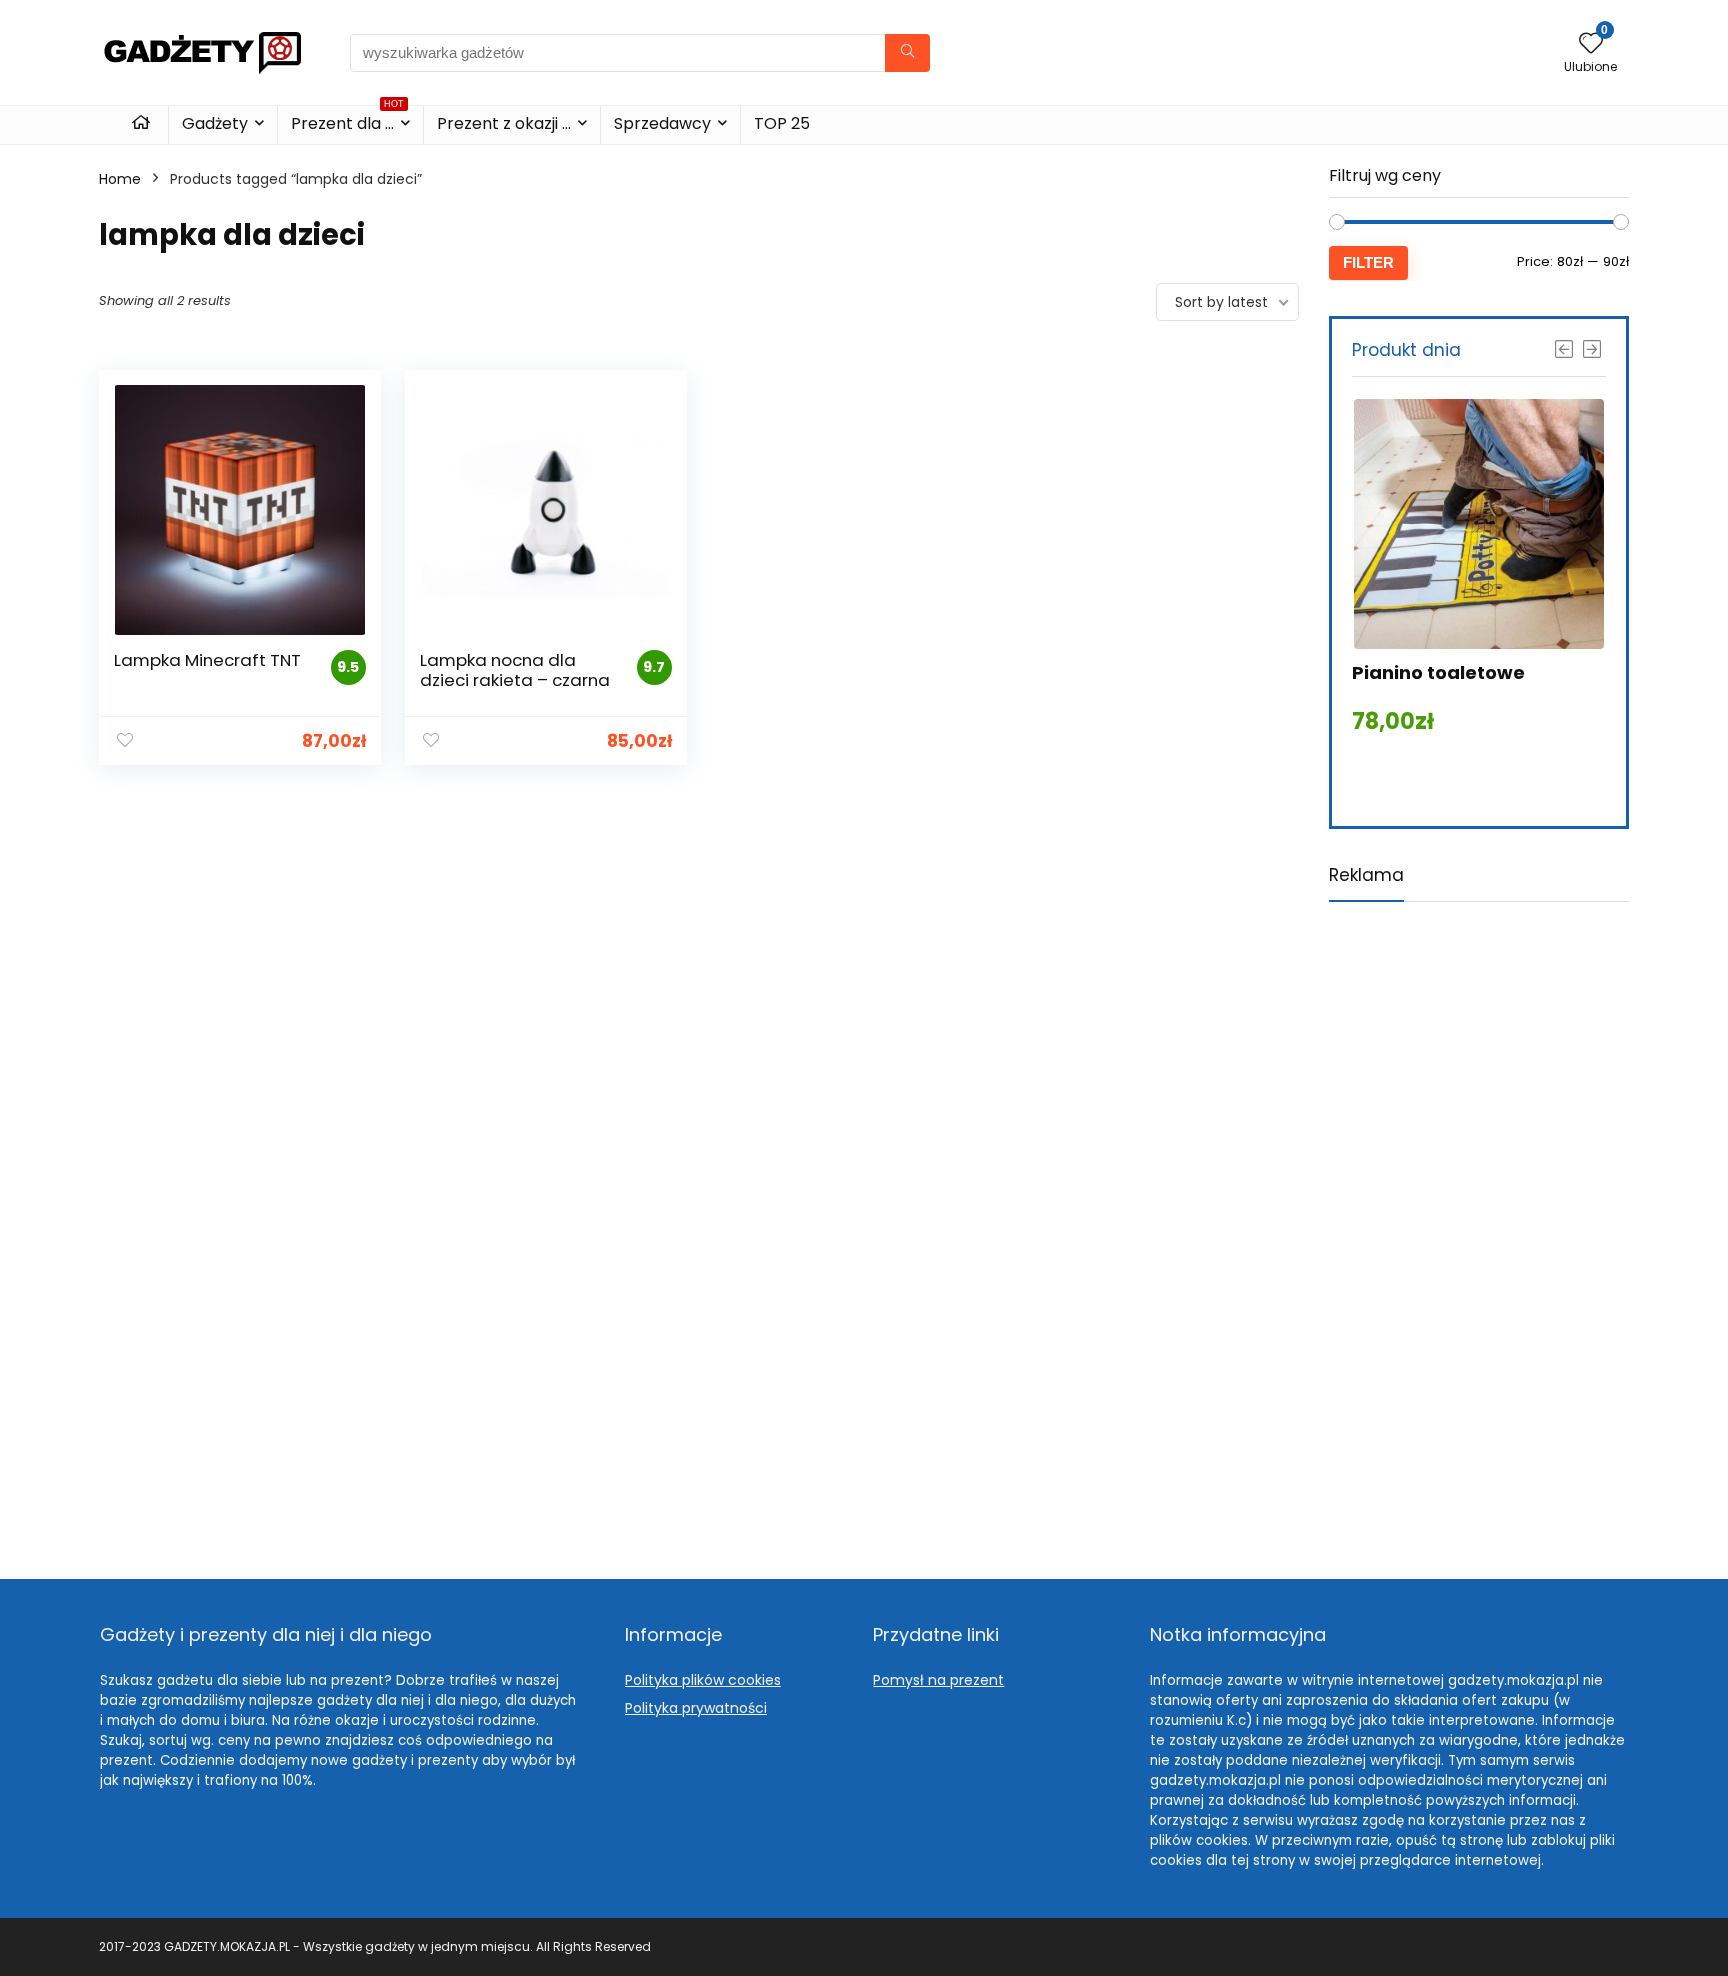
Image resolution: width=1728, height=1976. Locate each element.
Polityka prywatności (696, 1708)
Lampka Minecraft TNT (207, 660)
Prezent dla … (347, 120)
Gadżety (215, 123)
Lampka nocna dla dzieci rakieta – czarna (515, 670)
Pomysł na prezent (938, 1680)
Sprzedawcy (662, 123)
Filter (1368, 262)
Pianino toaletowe (1438, 672)
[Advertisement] (1479, 1224)
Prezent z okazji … (504, 123)
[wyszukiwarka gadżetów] (907, 53)
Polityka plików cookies (703, 1680)
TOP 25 (782, 123)
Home (120, 179)
